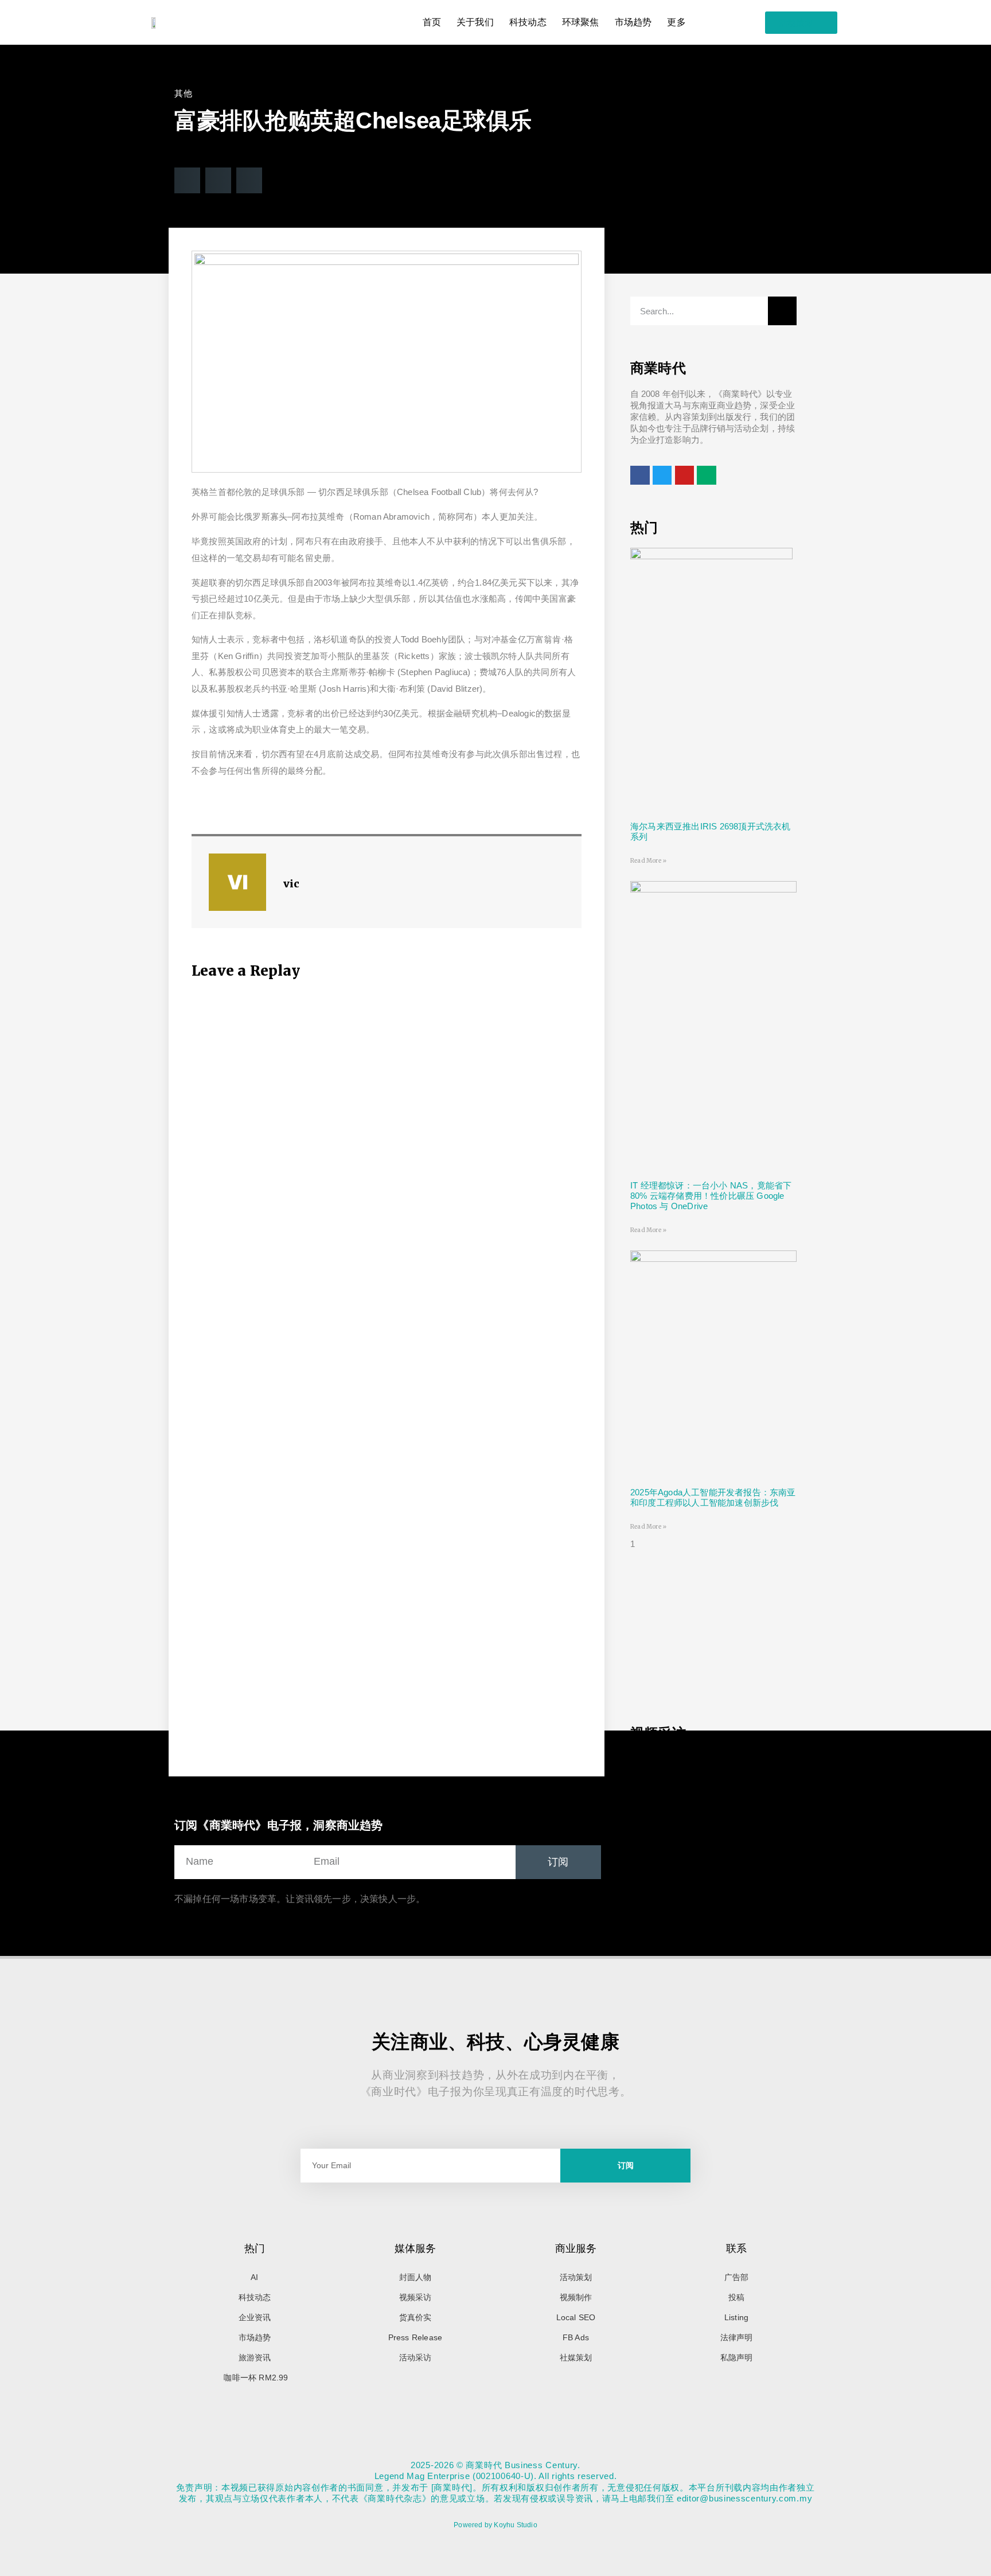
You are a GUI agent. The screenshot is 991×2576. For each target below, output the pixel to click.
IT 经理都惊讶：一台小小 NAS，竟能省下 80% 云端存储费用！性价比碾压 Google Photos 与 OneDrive (711, 1196)
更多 (676, 22)
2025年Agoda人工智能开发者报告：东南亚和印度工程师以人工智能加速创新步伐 (713, 1497)
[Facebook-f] (495, 2443)
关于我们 (475, 22)
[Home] (471, 2443)
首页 (432, 22)
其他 (183, 93)
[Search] (782, 311)
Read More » (648, 861)
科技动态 (528, 22)
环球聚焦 (581, 22)
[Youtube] (520, 2443)
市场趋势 (633, 22)
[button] (187, 180)
